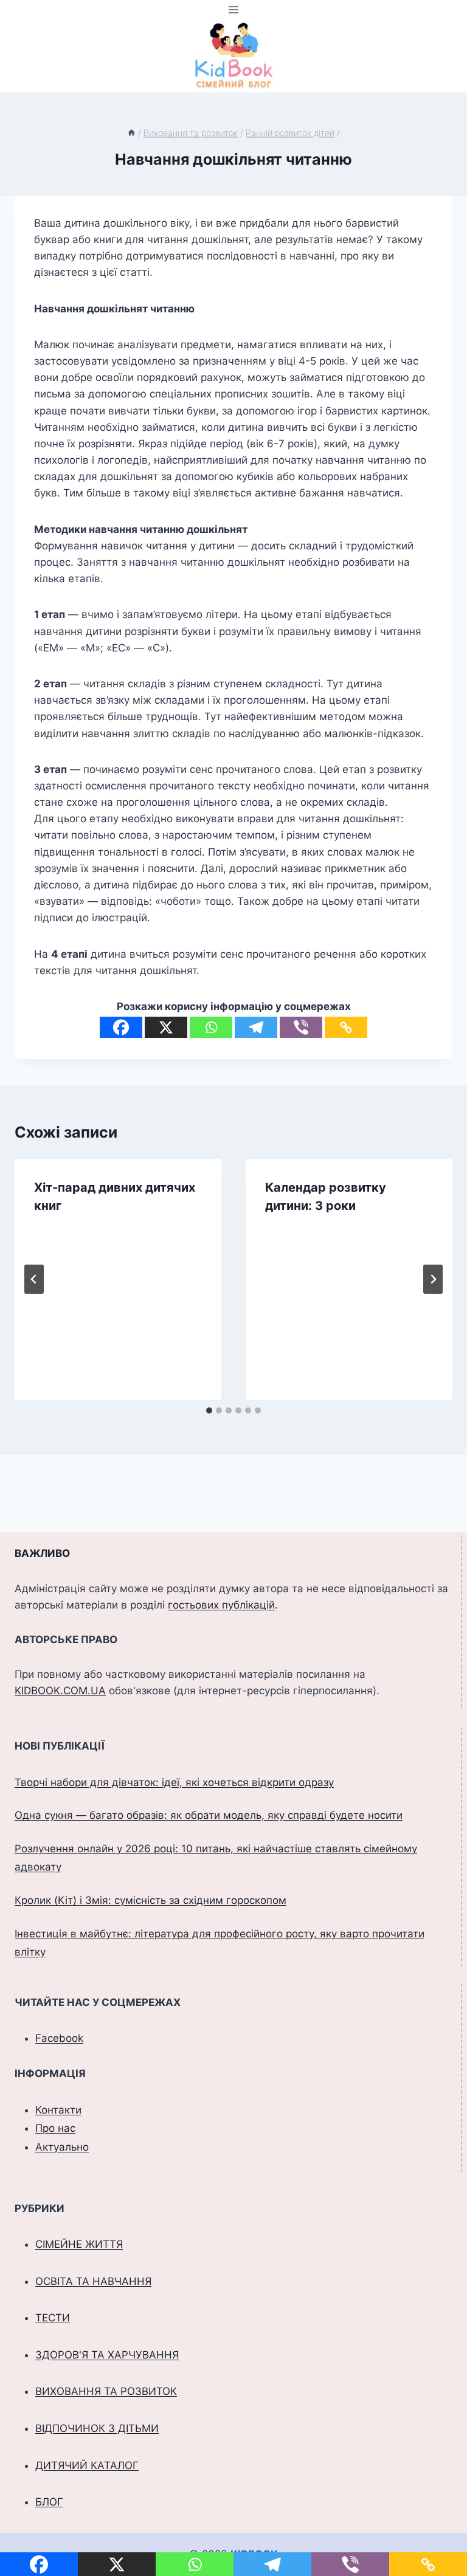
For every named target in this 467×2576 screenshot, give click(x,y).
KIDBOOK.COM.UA (60, 1691)
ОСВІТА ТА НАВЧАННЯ (93, 2281)
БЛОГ (49, 2502)
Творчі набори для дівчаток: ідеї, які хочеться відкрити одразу (174, 1782)
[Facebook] (121, 1027)
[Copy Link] (346, 1027)
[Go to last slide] (34, 1279)
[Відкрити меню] (234, 9)
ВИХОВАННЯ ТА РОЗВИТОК (106, 2391)
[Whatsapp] (211, 1027)
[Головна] (131, 133)
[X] (166, 1027)
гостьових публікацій (221, 1605)
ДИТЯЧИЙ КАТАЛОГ (87, 2465)
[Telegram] (256, 1027)
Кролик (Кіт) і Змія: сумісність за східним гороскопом (150, 1900)
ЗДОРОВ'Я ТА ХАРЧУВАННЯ (107, 2355)
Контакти (58, 2110)
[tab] (209, 1410)
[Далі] (433, 1279)
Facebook (59, 2038)
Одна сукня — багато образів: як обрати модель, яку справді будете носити (209, 1815)
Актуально (62, 2147)
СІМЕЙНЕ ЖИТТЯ (79, 2244)
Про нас (55, 2128)
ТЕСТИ (53, 2318)
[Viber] (301, 1027)
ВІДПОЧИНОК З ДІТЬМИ (97, 2428)
